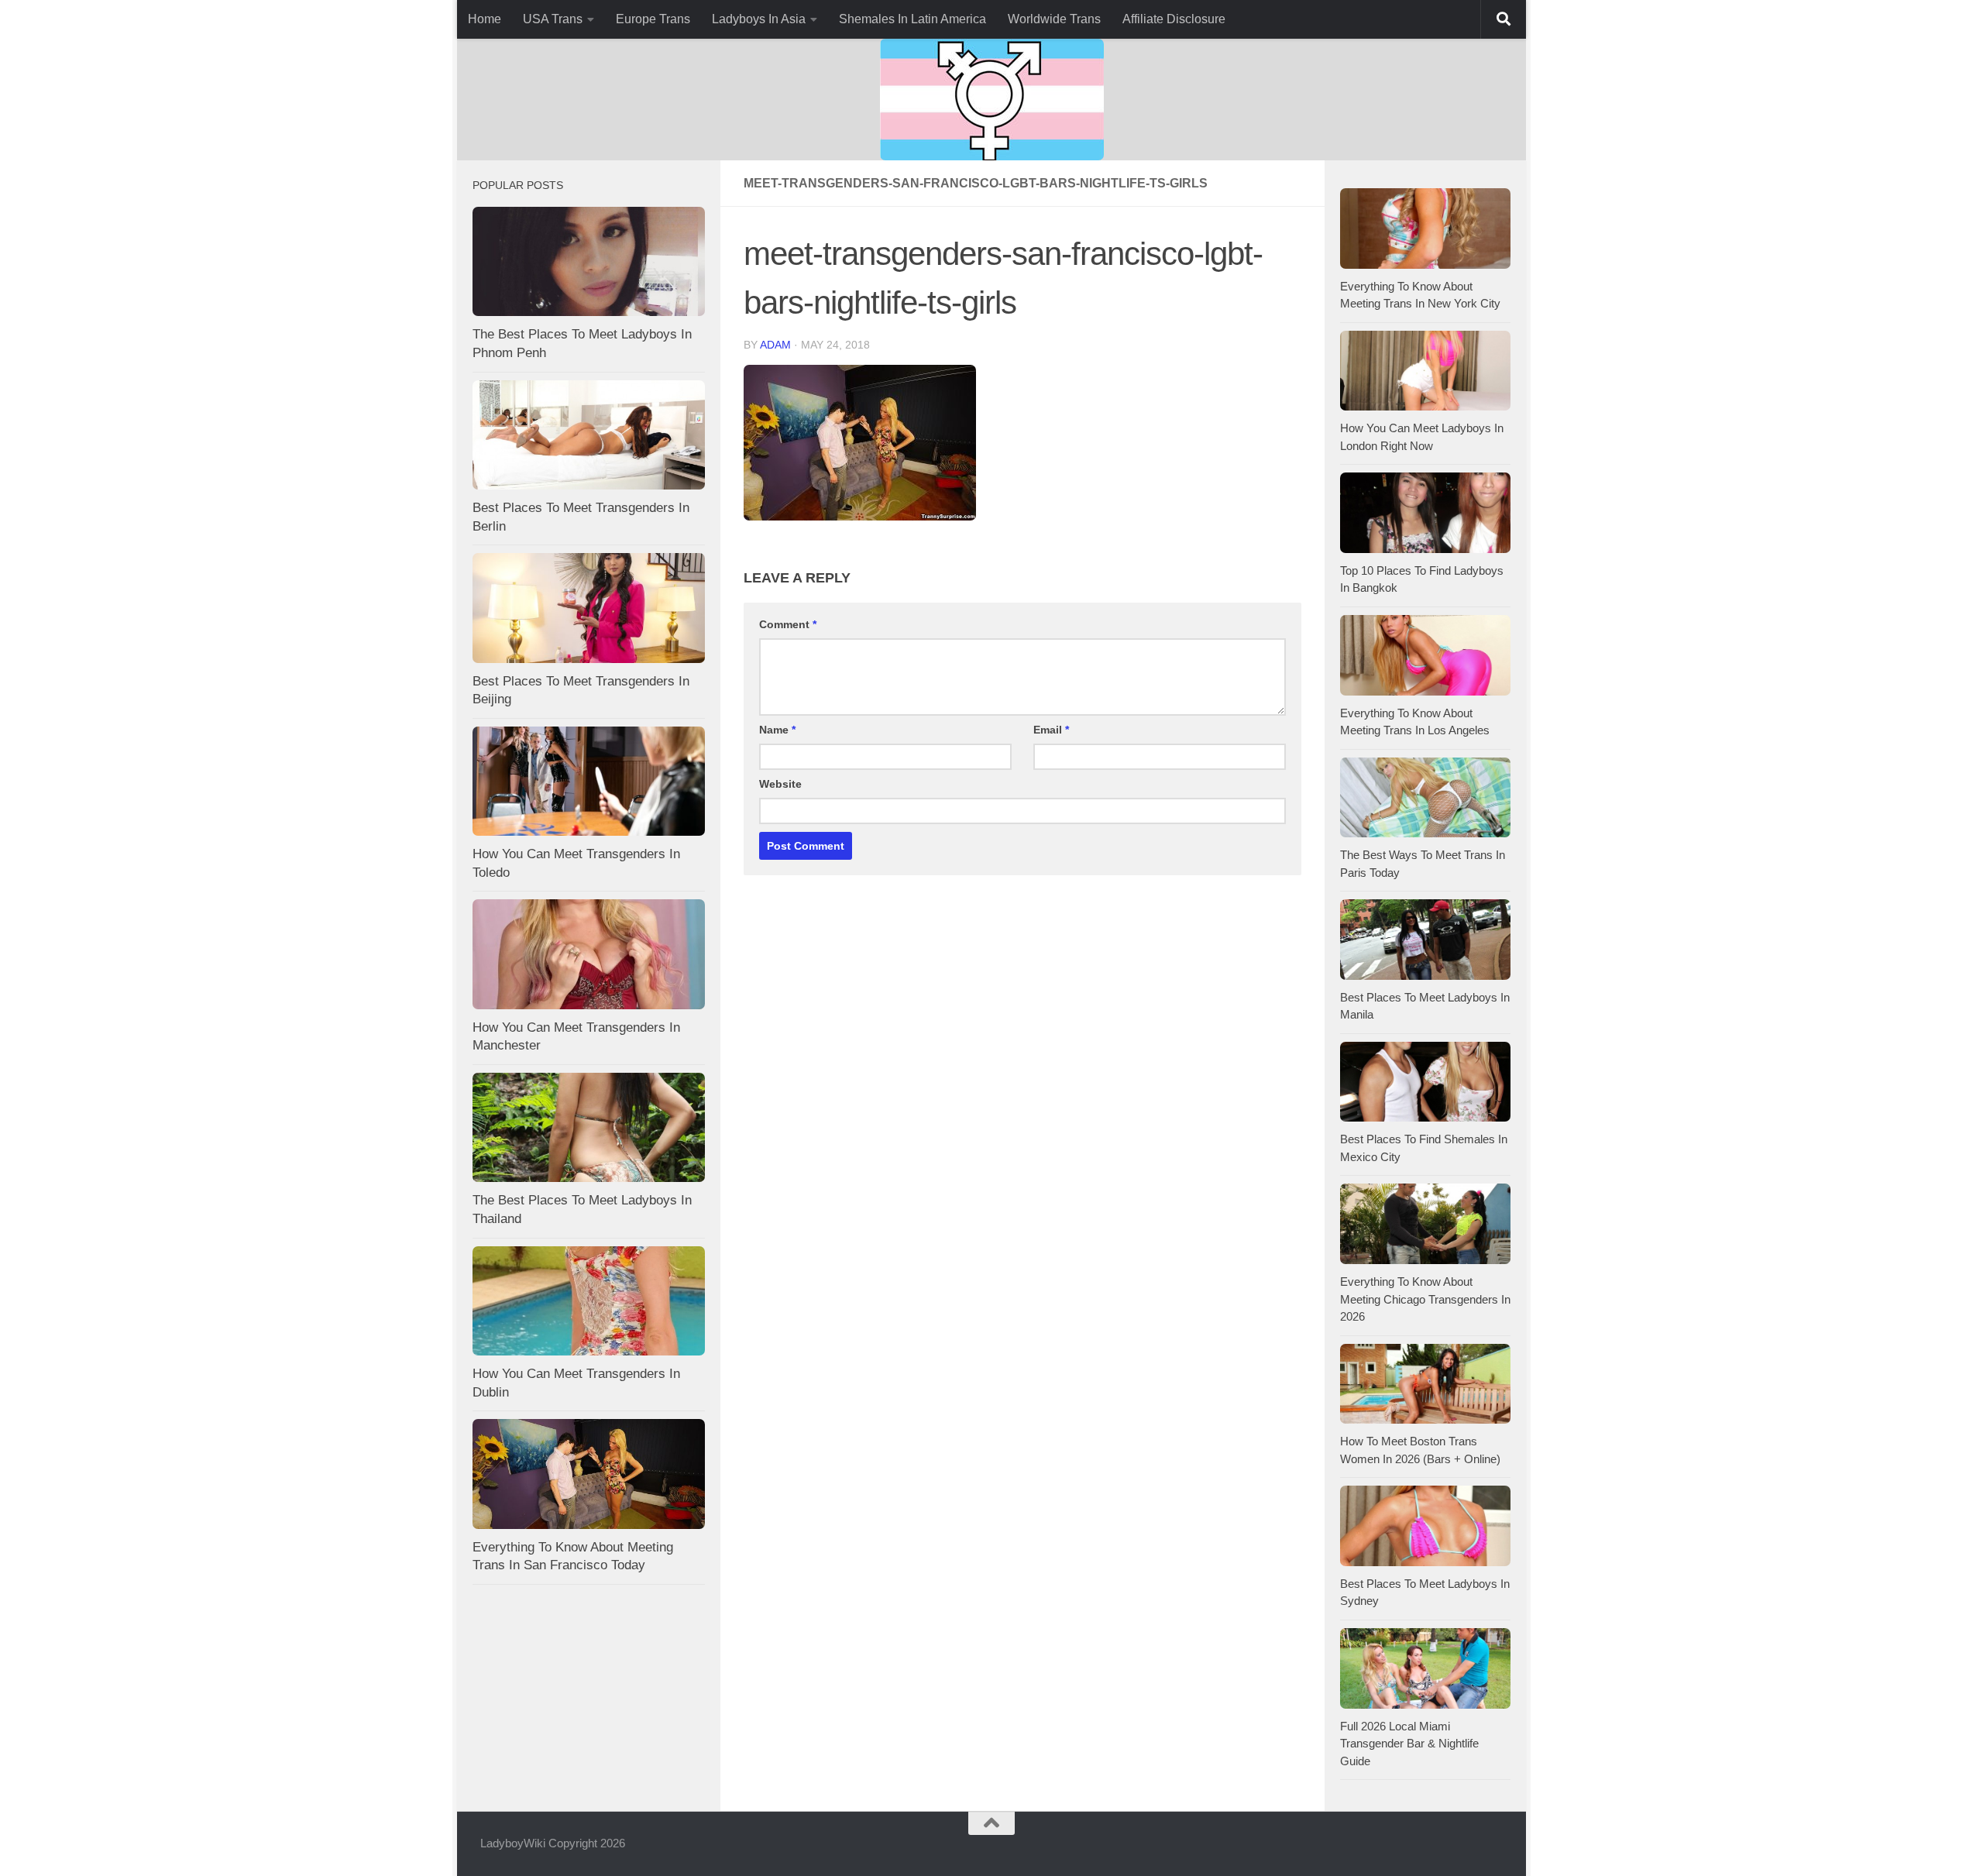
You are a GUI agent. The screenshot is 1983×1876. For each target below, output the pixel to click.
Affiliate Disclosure (1174, 19)
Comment (788, 624)
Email (1051, 730)
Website (780, 784)
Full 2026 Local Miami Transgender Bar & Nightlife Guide (1409, 1744)
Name (777, 730)
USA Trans (553, 19)
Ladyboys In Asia (759, 19)
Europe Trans (653, 19)
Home (485, 19)
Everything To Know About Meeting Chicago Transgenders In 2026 (1425, 1299)
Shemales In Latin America (912, 19)
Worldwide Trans (1054, 19)
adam (775, 345)
